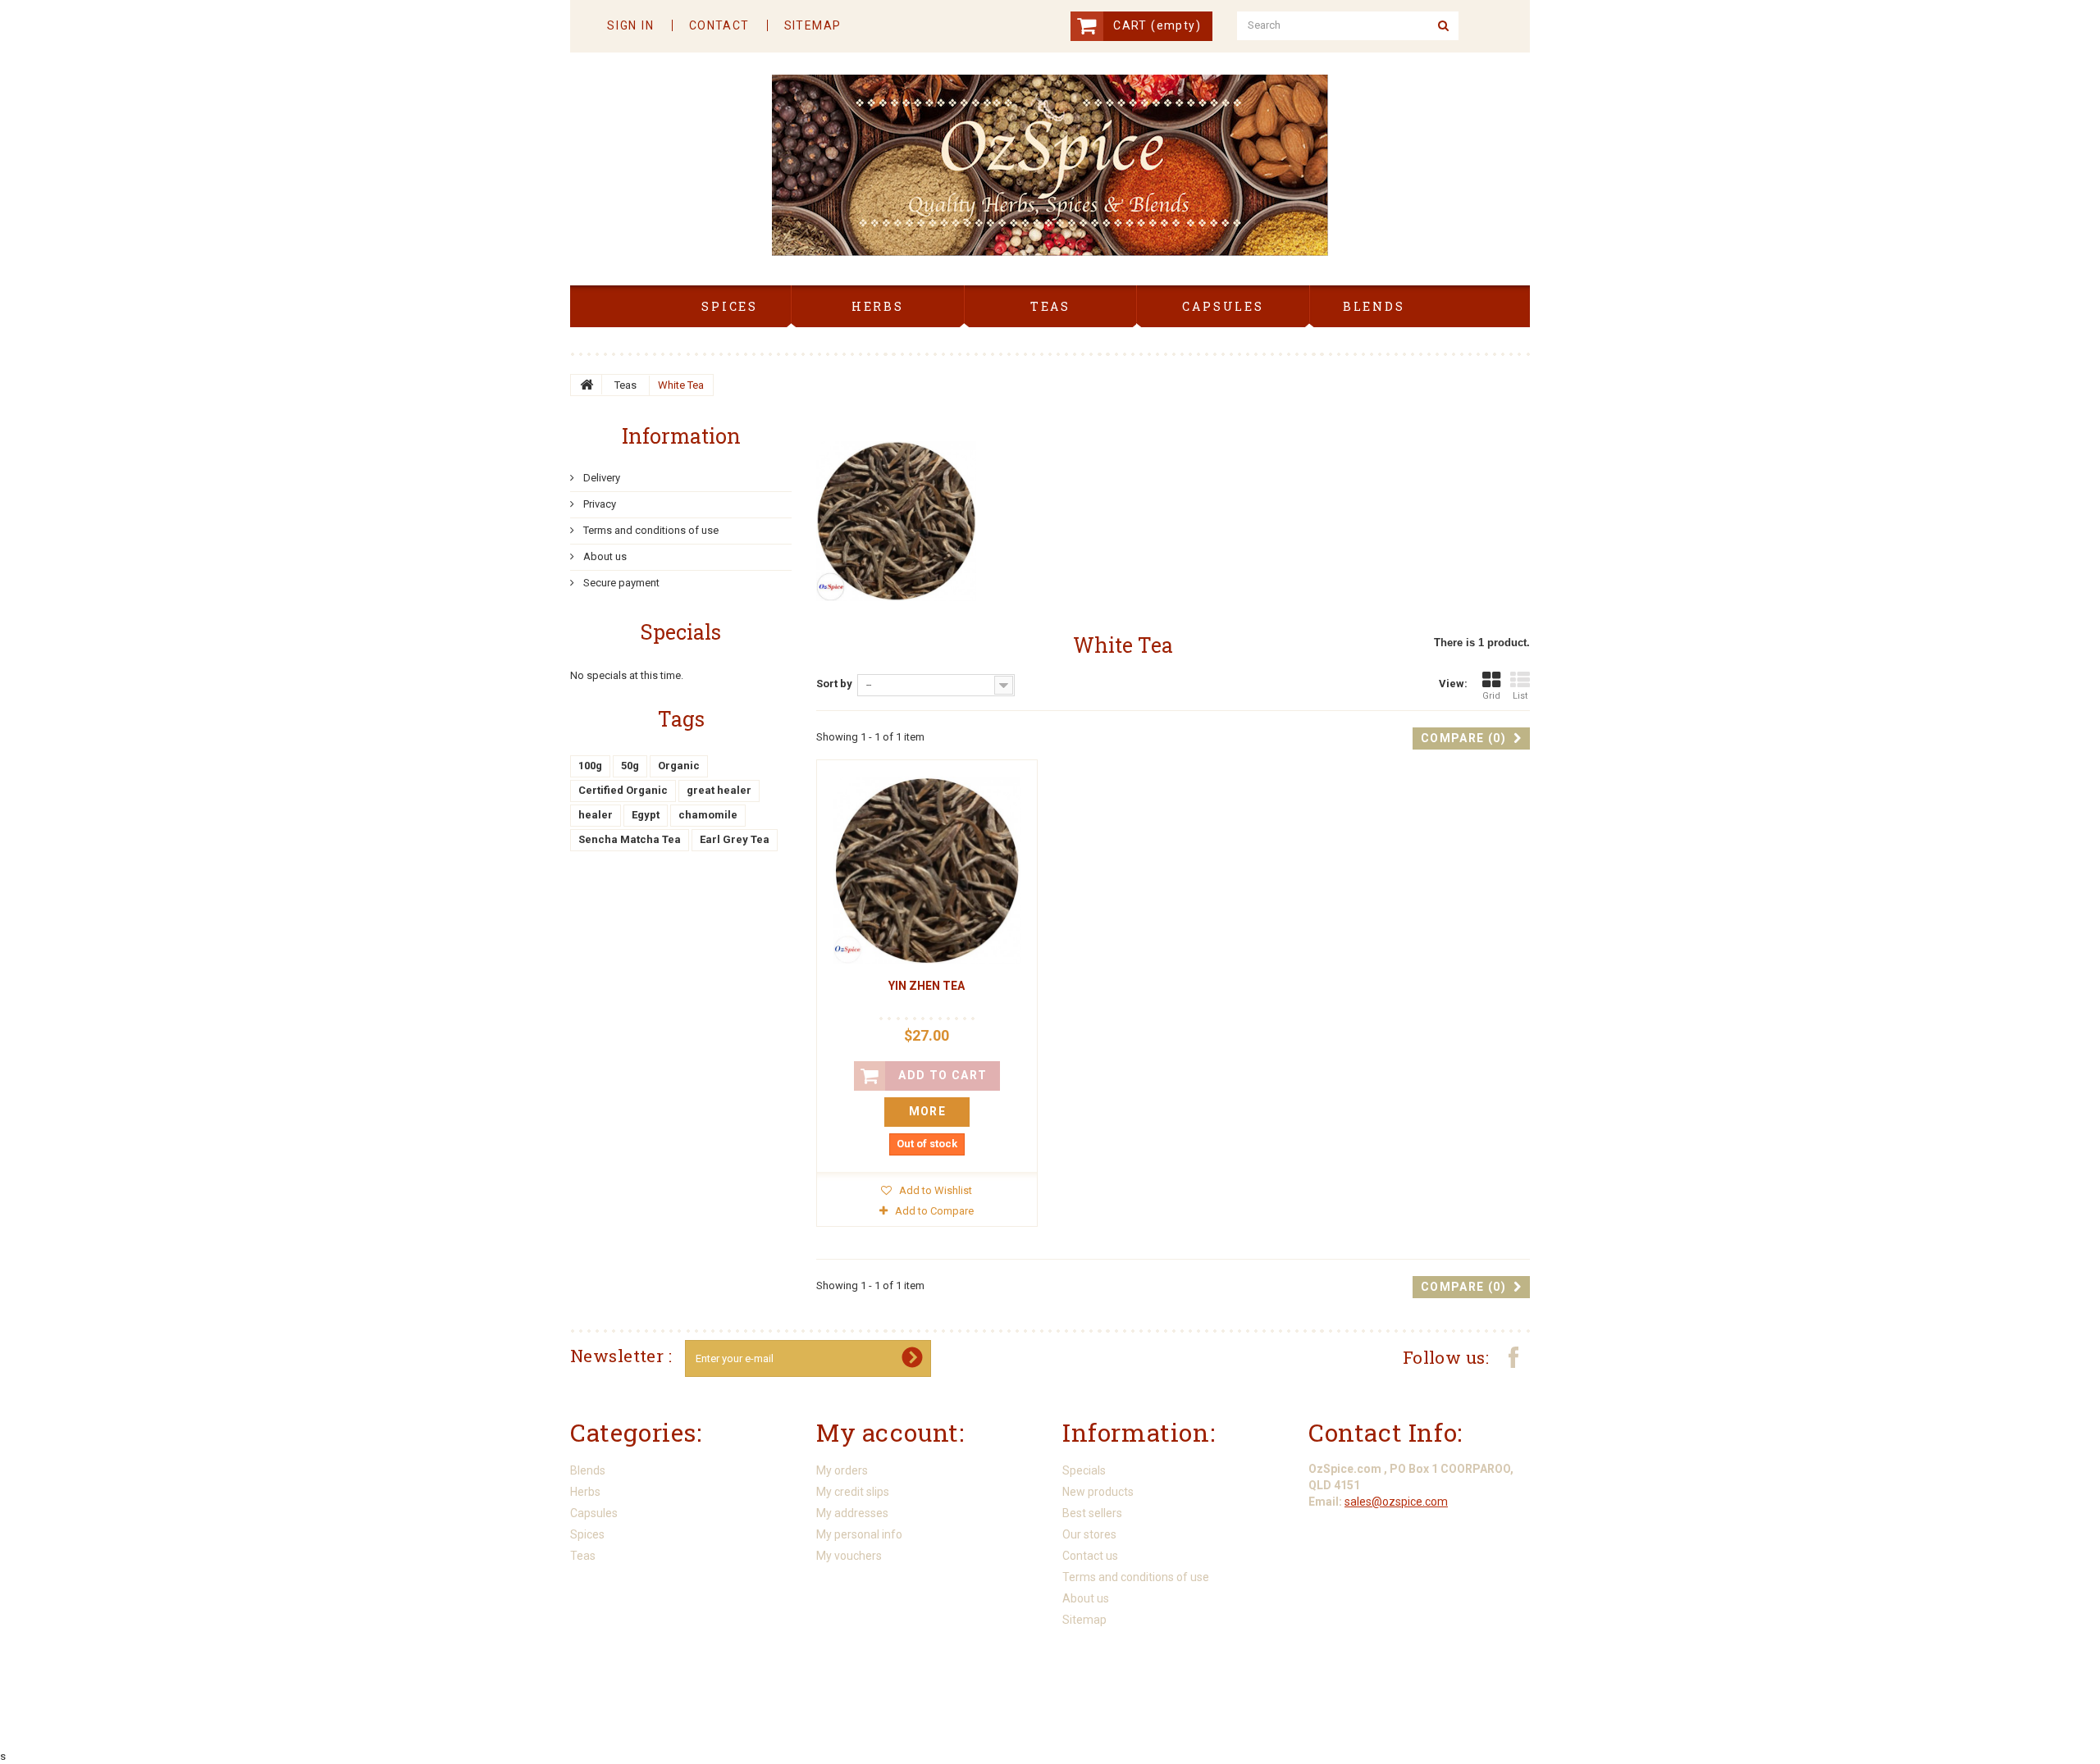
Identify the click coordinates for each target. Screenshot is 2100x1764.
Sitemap (1084, 1620)
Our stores (1089, 1534)
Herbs (585, 1492)
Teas (625, 385)
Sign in (631, 25)
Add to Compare (934, 1211)
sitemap (813, 25)
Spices (587, 1534)
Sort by (834, 684)
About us (604, 556)
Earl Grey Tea (735, 839)
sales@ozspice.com (1396, 1502)
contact (719, 25)
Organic (679, 766)
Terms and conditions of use (650, 530)
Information (681, 436)
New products (1098, 1492)
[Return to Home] (587, 385)
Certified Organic (623, 790)
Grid (1491, 696)
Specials (681, 632)
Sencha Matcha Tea (630, 839)
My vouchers (849, 1556)
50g (630, 766)
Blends (588, 1470)
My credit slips (853, 1492)
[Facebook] (1513, 1356)
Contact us (1090, 1556)
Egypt (646, 815)
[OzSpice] (1050, 165)
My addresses (852, 1513)
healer (596, 815)
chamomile (708, 815)
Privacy (598, 504)
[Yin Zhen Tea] (927, 870)
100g (590, 766)
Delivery (600, 478)
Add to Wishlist (934, 1190)
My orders (842, 1470)
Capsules (594, 1513)
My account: (890, 1432)
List (1520, 696)
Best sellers (1092, 1513)
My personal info (859, 1534)
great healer (719, 790)
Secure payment (620, 583)
